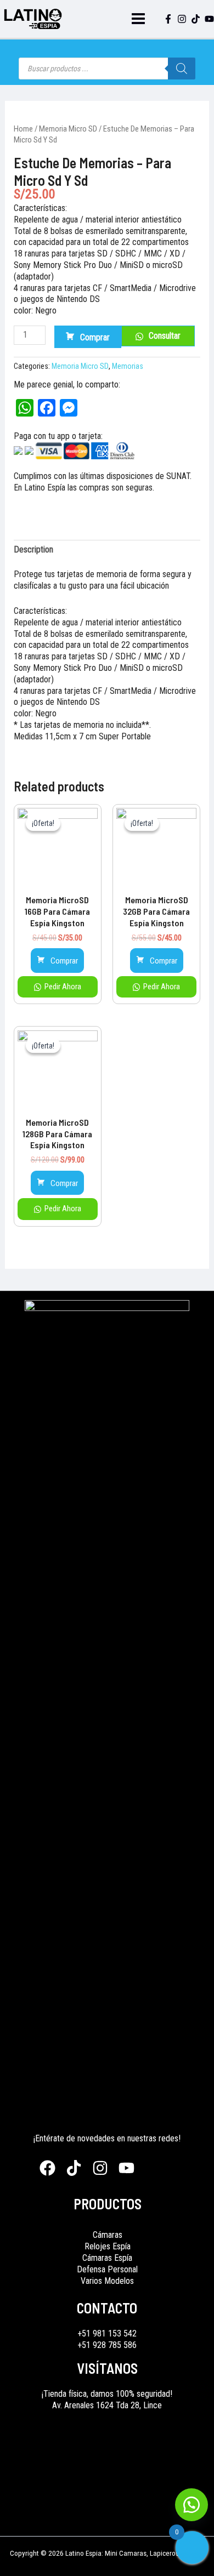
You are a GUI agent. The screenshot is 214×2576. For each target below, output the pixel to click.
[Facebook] (168, 19)
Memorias (128, 366)
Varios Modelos (107, 2281)
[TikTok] (196, 19)
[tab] (107, 550)
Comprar (95, 337)
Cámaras (108, 2235)
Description (33, 549)
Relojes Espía (108, 2246)
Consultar (165, 336)
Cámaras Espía (107, 2258)
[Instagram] (182, 19)
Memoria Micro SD (68, 129)
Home (23, 129)
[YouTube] (209, 19)
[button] (192, 2505)
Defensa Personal (107, 2269)
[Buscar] (182, 69)
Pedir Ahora (62, 987)
